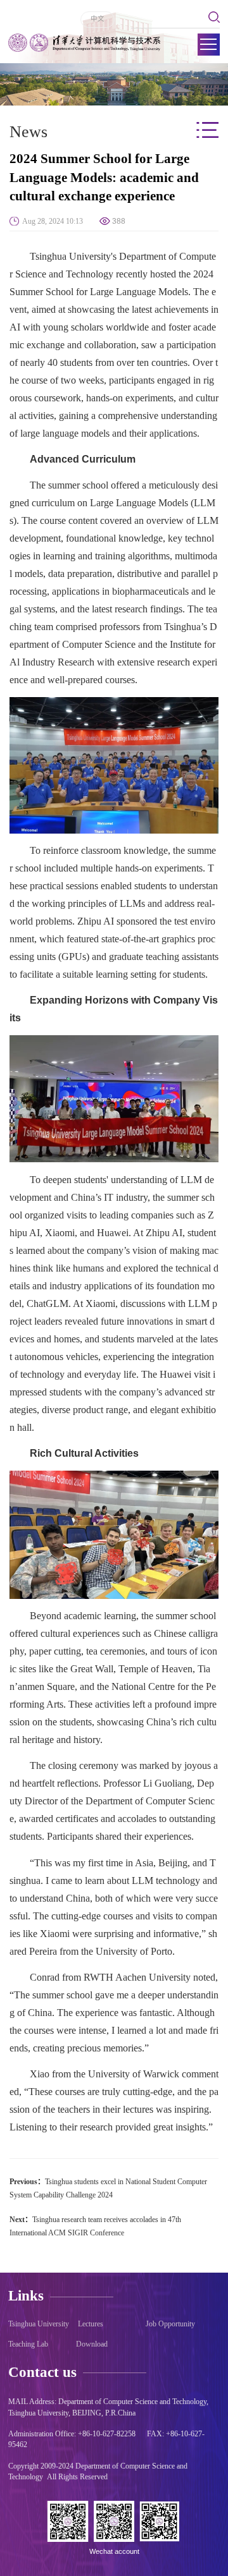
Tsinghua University (39, 2324)
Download (92, 2344)
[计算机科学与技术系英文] (84, 43)
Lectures (91, 2324)
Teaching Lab (28, 2344)
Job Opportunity (170, 2324)
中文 (98, 18)
